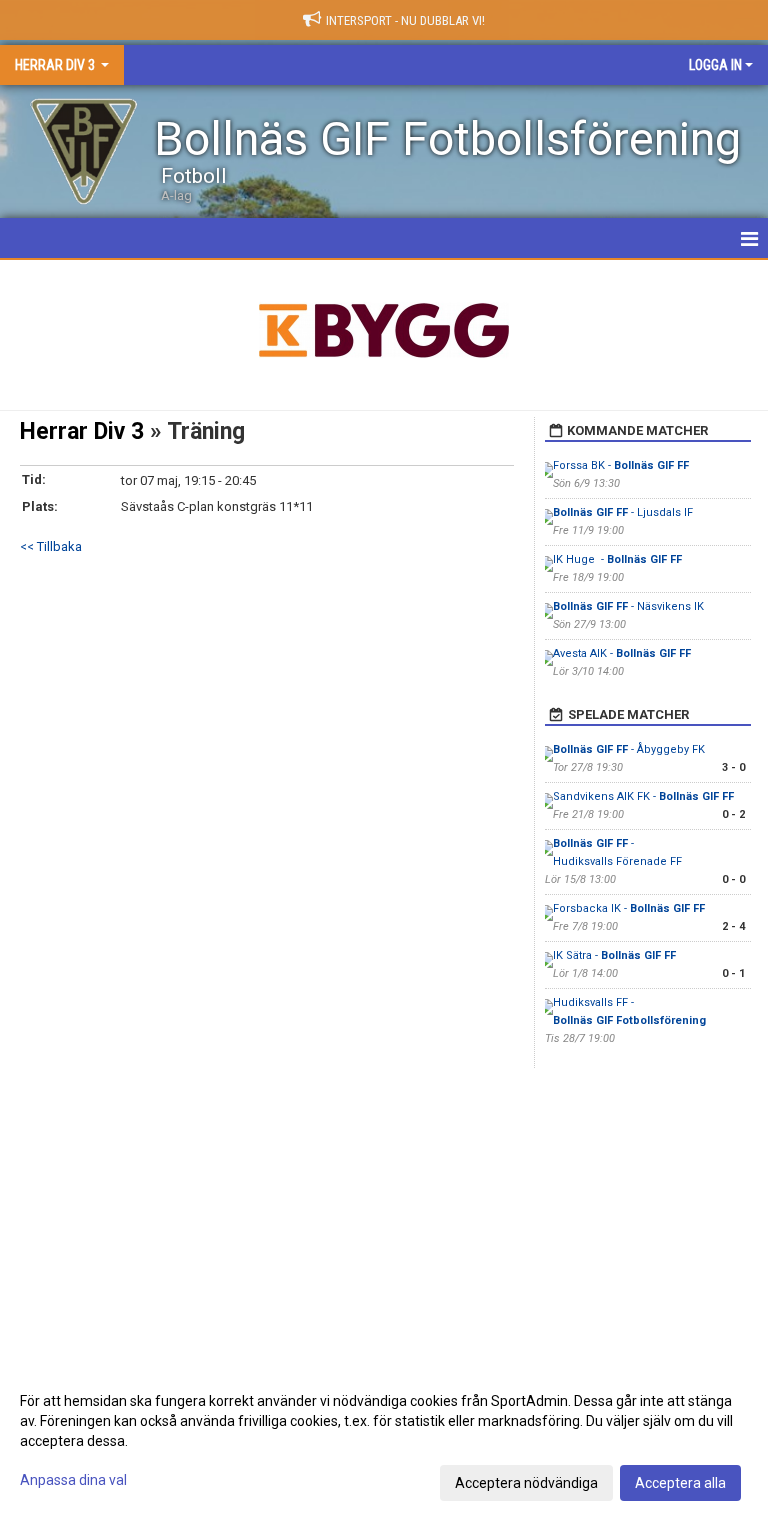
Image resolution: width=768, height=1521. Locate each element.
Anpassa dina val (73, 1480)
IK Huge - (617, 559)
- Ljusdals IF (623, 512)
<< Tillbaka (51, 546)
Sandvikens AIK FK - (643, 796)
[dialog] (384, 1441)
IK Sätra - (614, 955)
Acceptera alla (680, 1483)
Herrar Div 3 (82, 431)
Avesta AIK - (622, 653)
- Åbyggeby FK (629, 749)
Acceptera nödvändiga (526, 1483)
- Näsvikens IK (628, 606)
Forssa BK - (621, 465)
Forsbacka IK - (629, 908)
